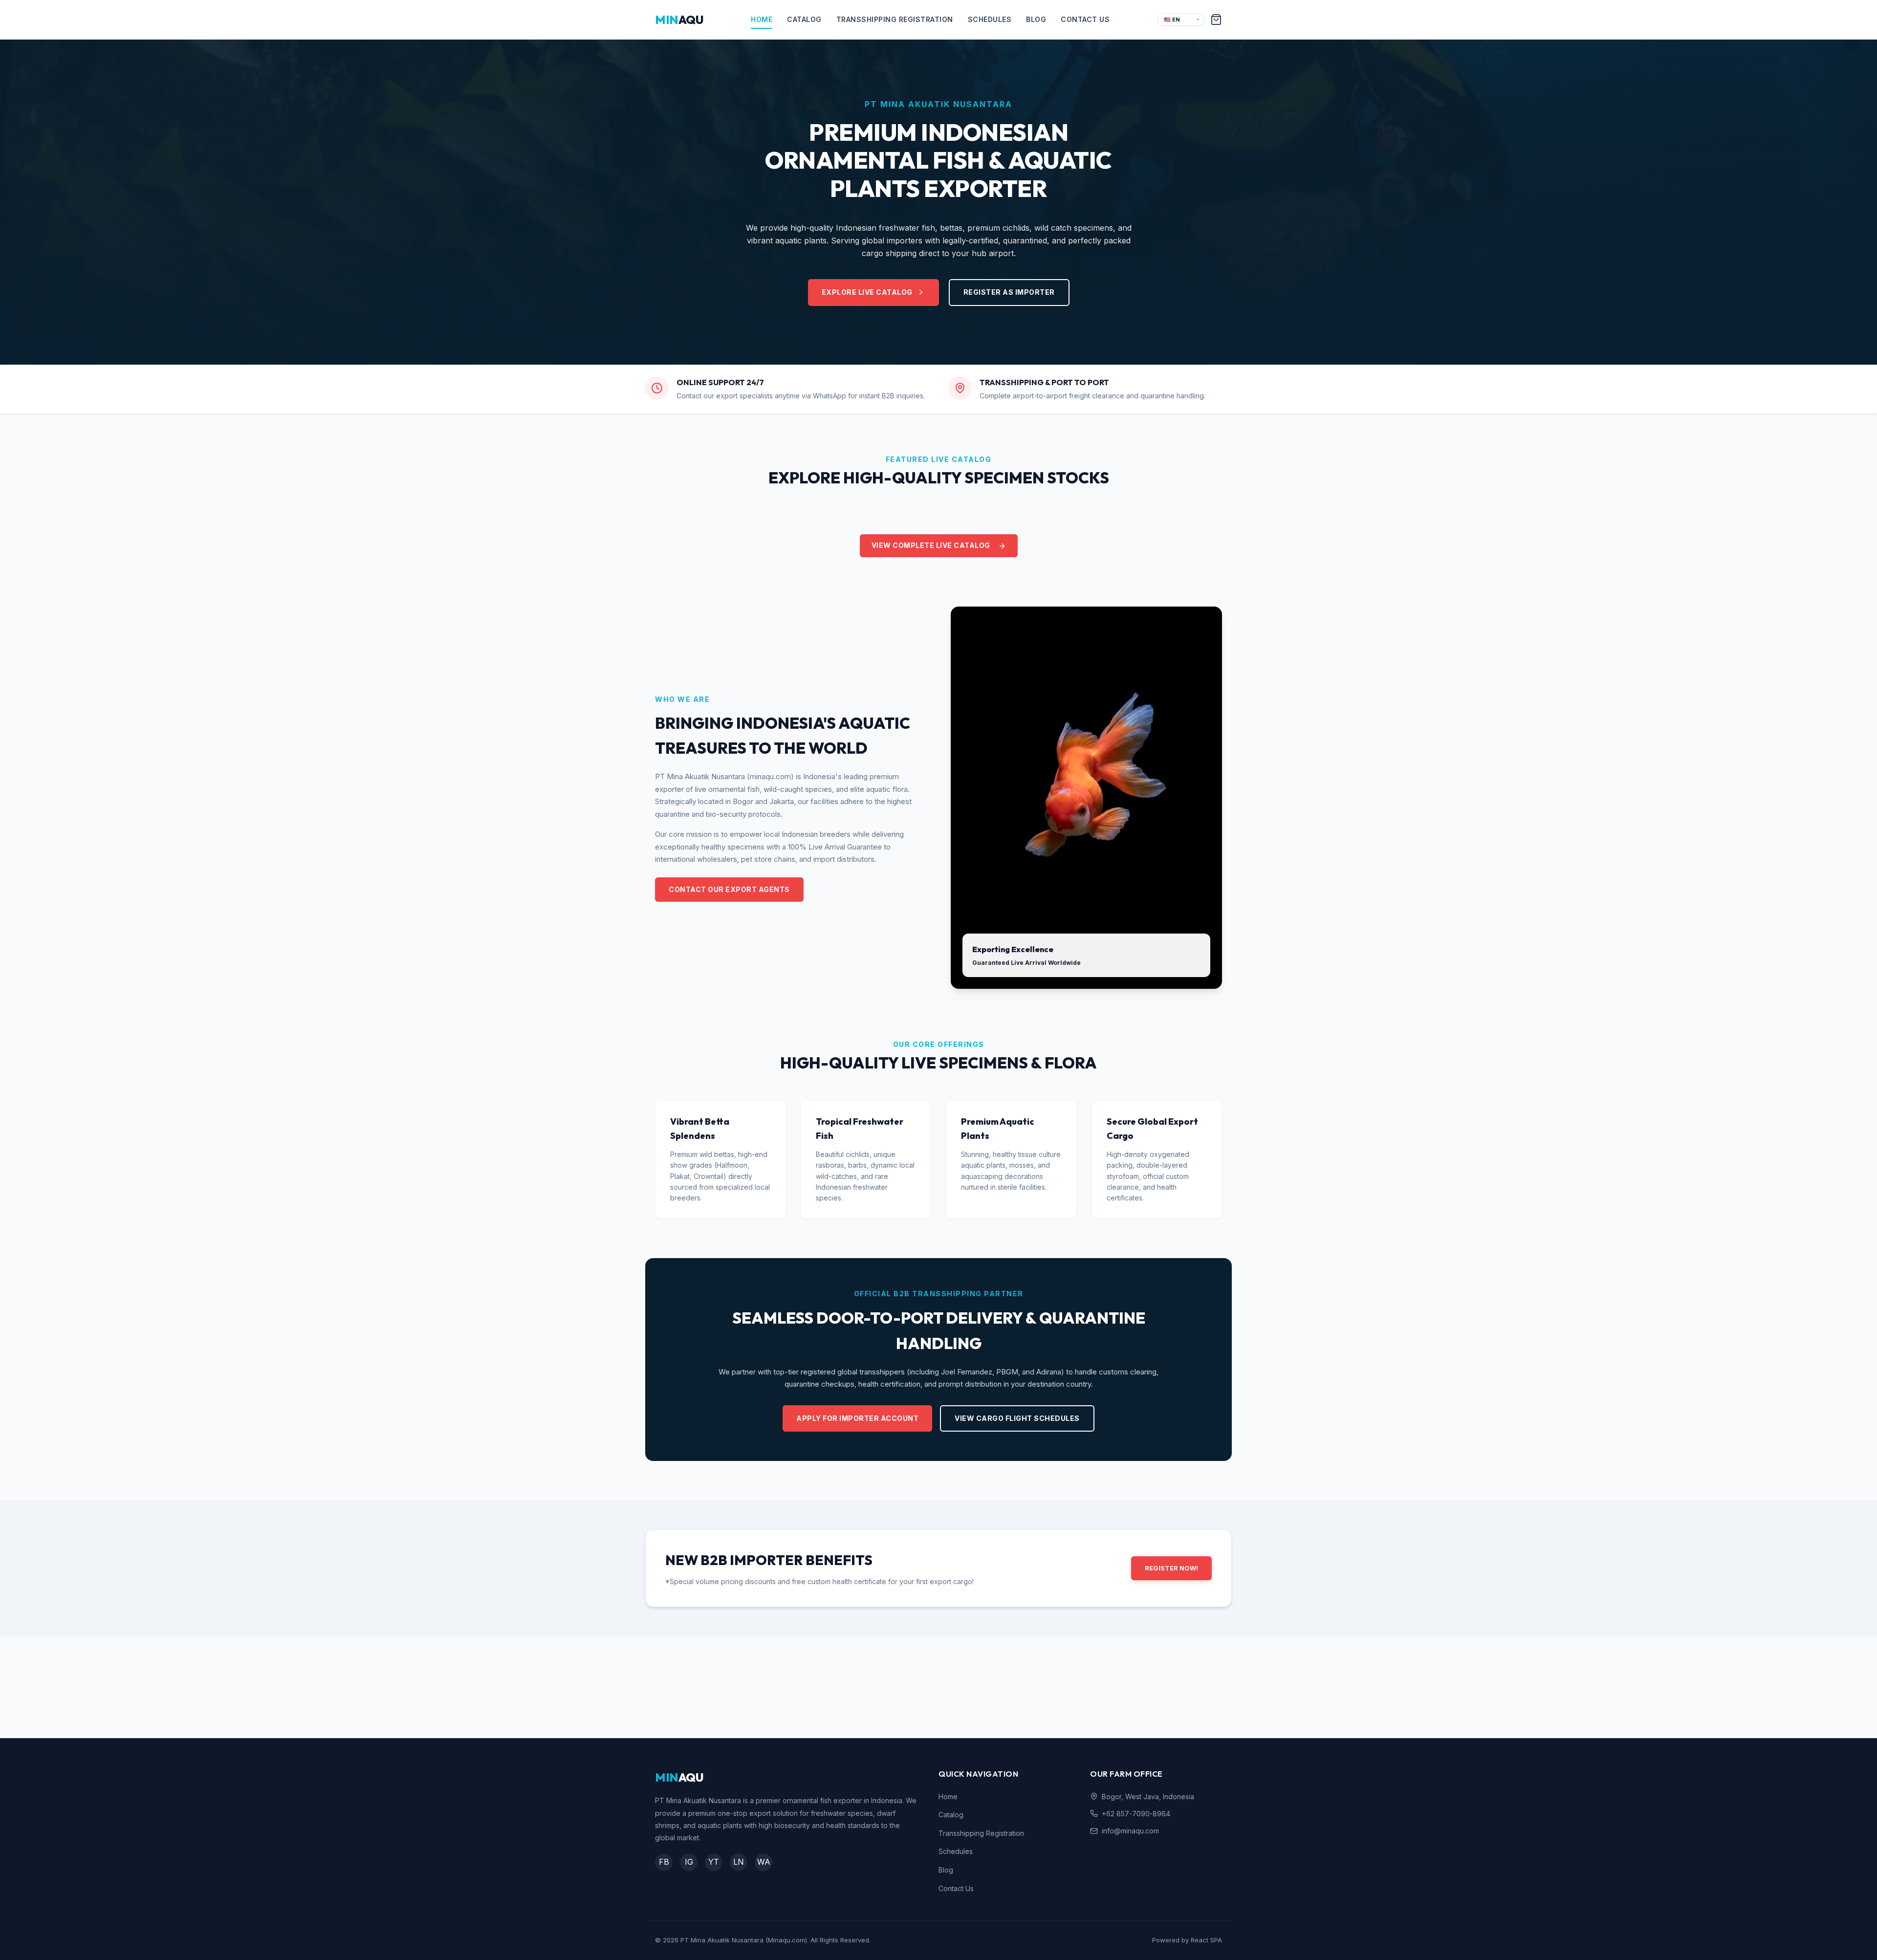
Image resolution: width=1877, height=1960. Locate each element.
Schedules (990, 19)
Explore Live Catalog (867, 292)
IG (689, 1862)
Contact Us (1085, 19)
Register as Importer (1009, 292)
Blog (1036, 19)
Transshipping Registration (895, 19)
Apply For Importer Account (857, 1418)
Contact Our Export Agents (729, 889)
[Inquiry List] (1216, 20)
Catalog (804, 19)
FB (664, 1862)
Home (762, 19)
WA (764, 1862)
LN (739, 1862)
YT (714, 1862)
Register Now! (1171, 1568)
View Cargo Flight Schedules (1017, 1418)
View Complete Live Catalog (931, 545)
